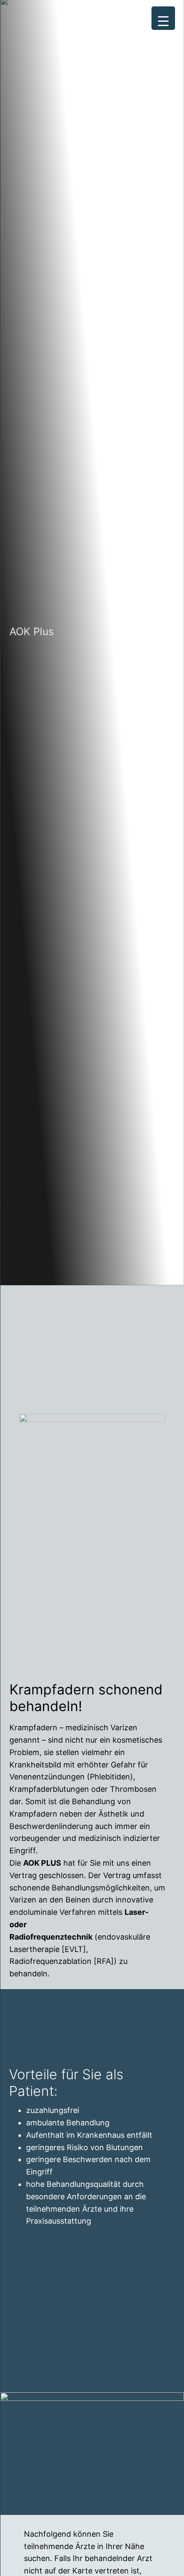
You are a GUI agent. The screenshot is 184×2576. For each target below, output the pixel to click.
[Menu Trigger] (163, 18)
